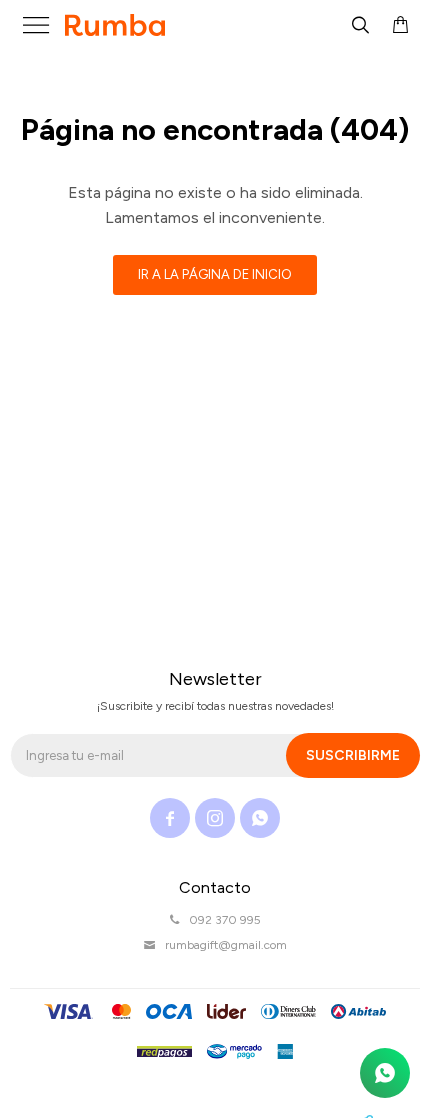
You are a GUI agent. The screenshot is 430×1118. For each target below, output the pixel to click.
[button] (360, 25)
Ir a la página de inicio (215, 274)
